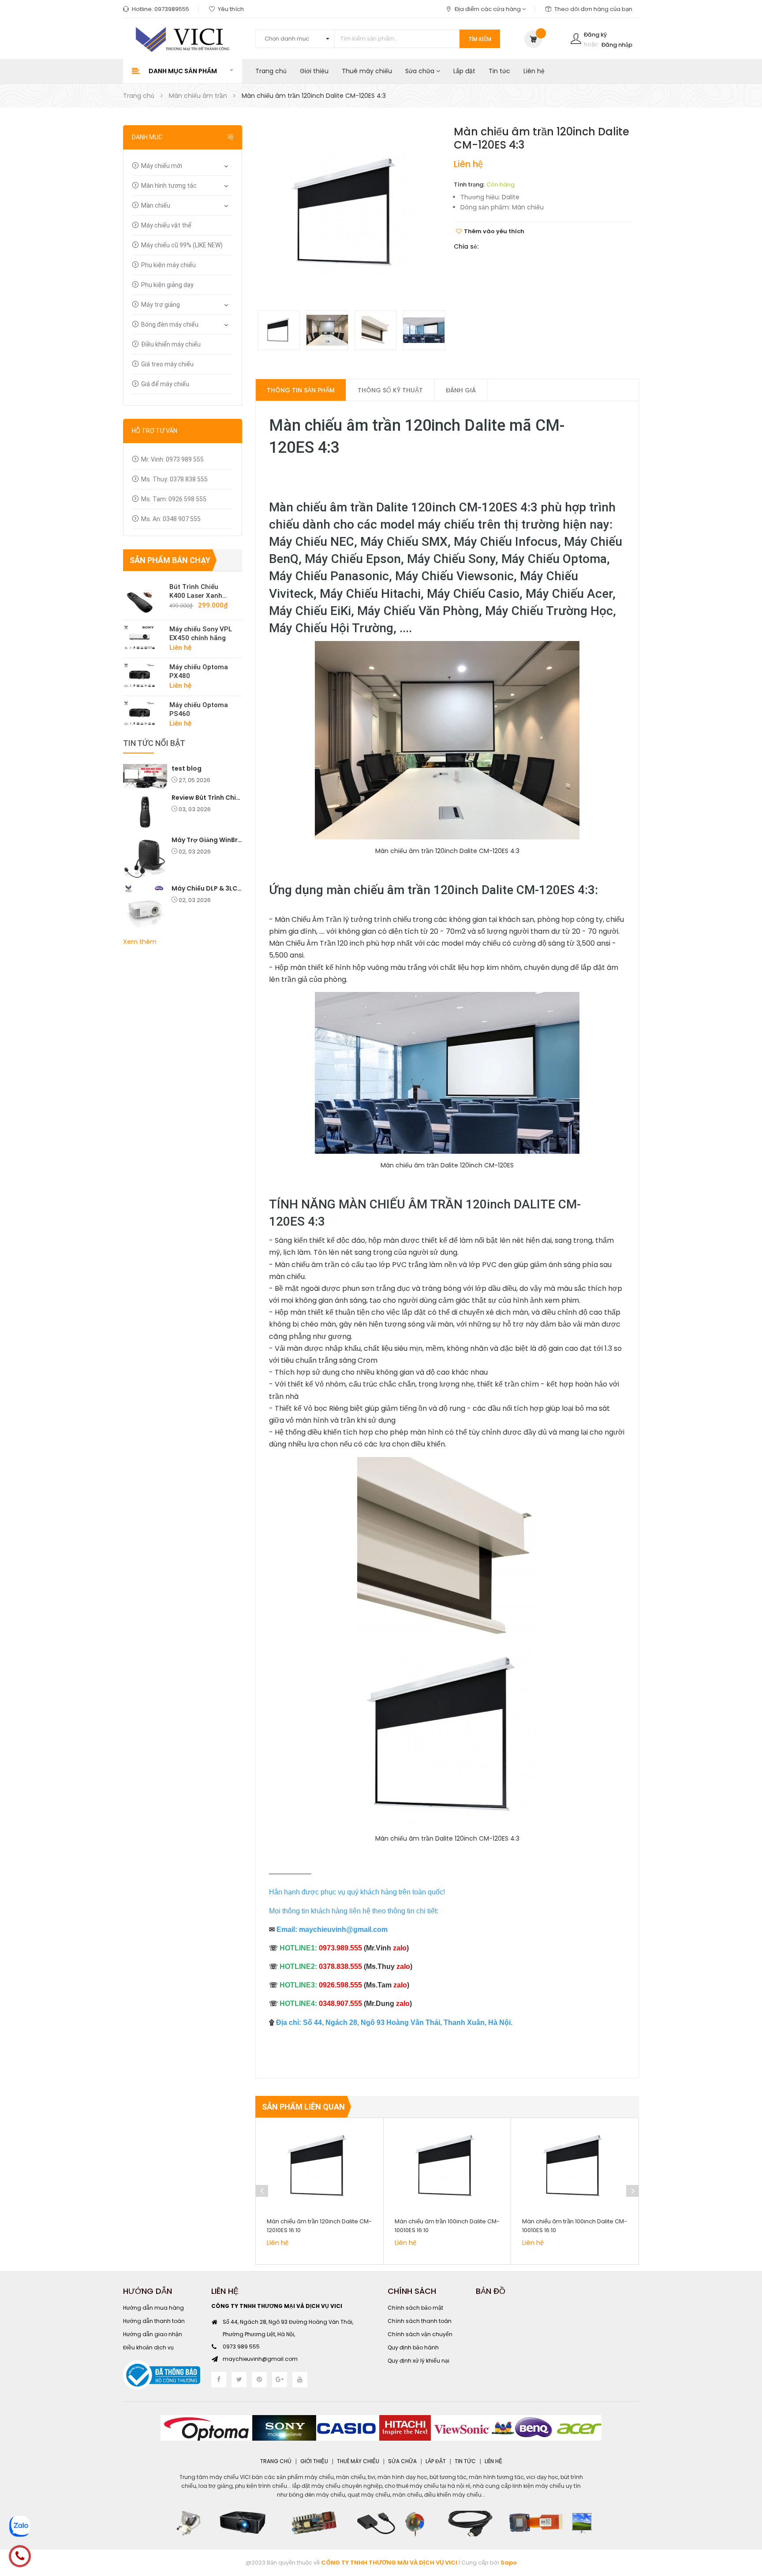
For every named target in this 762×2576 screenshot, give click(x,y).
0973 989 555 (241, 2347)
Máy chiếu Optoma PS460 (199, 709)
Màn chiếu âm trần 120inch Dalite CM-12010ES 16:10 (319, 2226)
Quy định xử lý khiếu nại (418, 2361)
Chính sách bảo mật (415, 2308)
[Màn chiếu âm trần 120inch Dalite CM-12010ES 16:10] (319, 2166)
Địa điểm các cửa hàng (488, 9)
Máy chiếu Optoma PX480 (199, 671)
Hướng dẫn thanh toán (154, 2321)
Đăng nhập (617, 45)
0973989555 (172, 9)
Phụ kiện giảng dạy (167, 285)
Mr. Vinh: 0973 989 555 (172, 459)
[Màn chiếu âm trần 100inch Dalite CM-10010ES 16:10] (447, 2166)
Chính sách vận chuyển (420, 2334)
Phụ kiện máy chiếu (168, 265)
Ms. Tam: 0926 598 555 (174, 499)
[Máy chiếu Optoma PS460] (143, 713)
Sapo (509, 2563)
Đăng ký (595, 35)
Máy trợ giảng (161, 305)
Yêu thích (231, 9)
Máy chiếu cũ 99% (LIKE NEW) (182, 245)
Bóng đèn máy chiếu (170, 324)
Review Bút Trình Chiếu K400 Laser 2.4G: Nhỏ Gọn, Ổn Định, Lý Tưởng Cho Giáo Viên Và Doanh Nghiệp (207, 798)
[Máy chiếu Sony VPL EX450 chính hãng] (143, 637)
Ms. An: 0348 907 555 (171, 519)
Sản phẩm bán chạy (170, 560)
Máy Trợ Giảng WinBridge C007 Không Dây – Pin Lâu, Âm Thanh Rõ (207, 840)
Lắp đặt (464, 71)
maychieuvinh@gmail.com (260, 2359)
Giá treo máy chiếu (167, 364)
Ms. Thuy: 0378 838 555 (174, 479)
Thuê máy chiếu (367, 71)
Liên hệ (534, 71)
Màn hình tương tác (169, 186)
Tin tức (499, 71)
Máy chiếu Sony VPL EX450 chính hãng (201, 634)
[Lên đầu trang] (744, 2521)
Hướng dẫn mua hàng (153, 2308)
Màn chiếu (156, 205)
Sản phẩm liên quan (303, 2107)
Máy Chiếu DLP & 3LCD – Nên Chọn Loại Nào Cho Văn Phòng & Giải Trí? (207, 888)
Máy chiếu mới (162, 166)
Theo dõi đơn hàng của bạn (593, 9)
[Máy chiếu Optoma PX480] (143, 675)
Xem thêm (140, 942)
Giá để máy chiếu (165, 384)
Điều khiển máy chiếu (171, 344)
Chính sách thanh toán (420, 2321)
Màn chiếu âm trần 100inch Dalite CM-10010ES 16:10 (447, 2226)
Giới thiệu (314, 71)
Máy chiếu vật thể (166, 225)
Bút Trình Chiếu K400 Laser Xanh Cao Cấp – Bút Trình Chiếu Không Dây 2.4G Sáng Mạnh (201, 591)
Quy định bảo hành (413, 2347)
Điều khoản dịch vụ (148, 2347)
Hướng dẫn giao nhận (153, 2334)
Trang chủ (271, 71)
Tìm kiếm (480, 39)
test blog (187, 768)
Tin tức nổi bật (154, 743)
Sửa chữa (421, 71)
